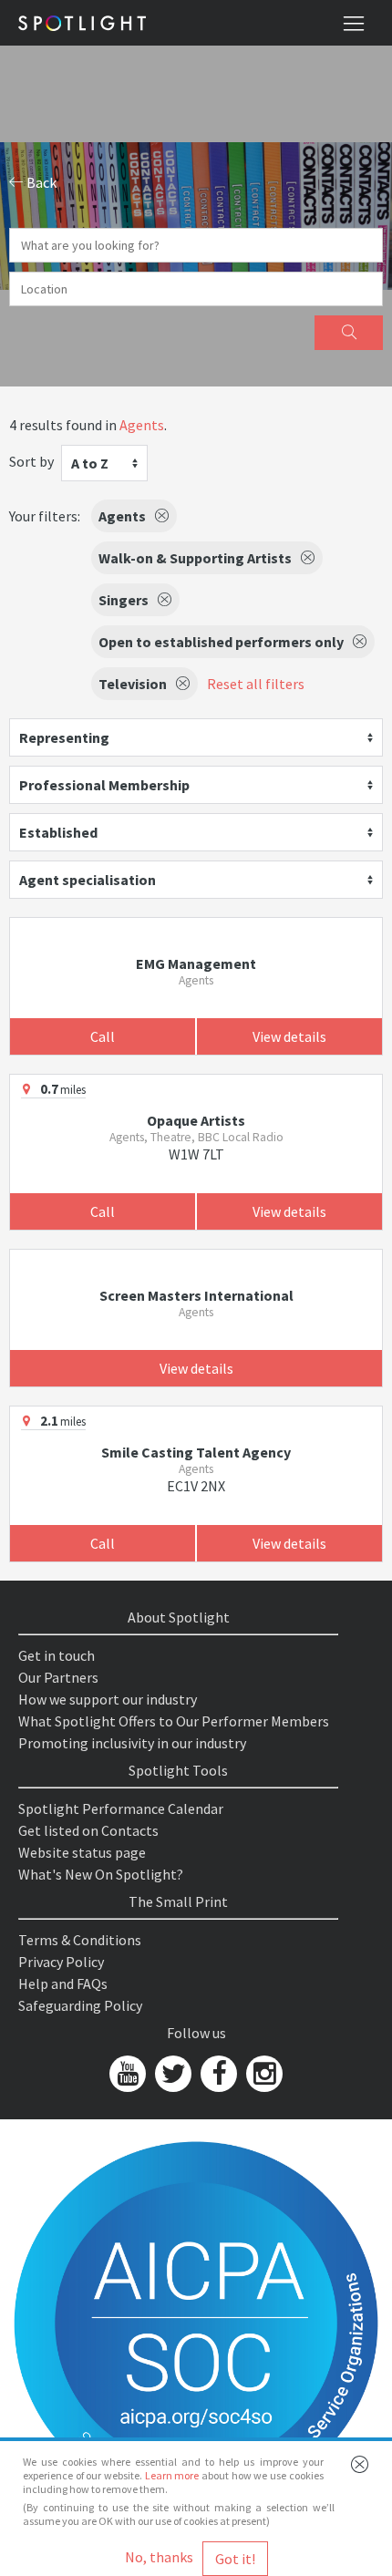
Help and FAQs (63, 1984)
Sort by (31, 461)
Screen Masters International (196, 1295)
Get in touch (57, 1655)
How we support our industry (108, 1699)
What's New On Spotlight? (101, 1874)
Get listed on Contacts (88, 1830)
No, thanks (159, 2557)
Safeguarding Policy (80, 2005)
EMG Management (196, 963)
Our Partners (58, 1677)
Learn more (172, 2475)
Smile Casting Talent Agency (196, 1452)
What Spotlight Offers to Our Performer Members (174, 1721)
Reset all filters (256, 684)
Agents (142, 425)
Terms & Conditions (80, 1940)
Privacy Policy (61, 1962)
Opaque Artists (196, 1120)
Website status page (82, 1852)
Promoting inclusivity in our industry (132, 1743)
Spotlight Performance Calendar (121, 1808)
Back (40, 182)
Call (103, 1036)
